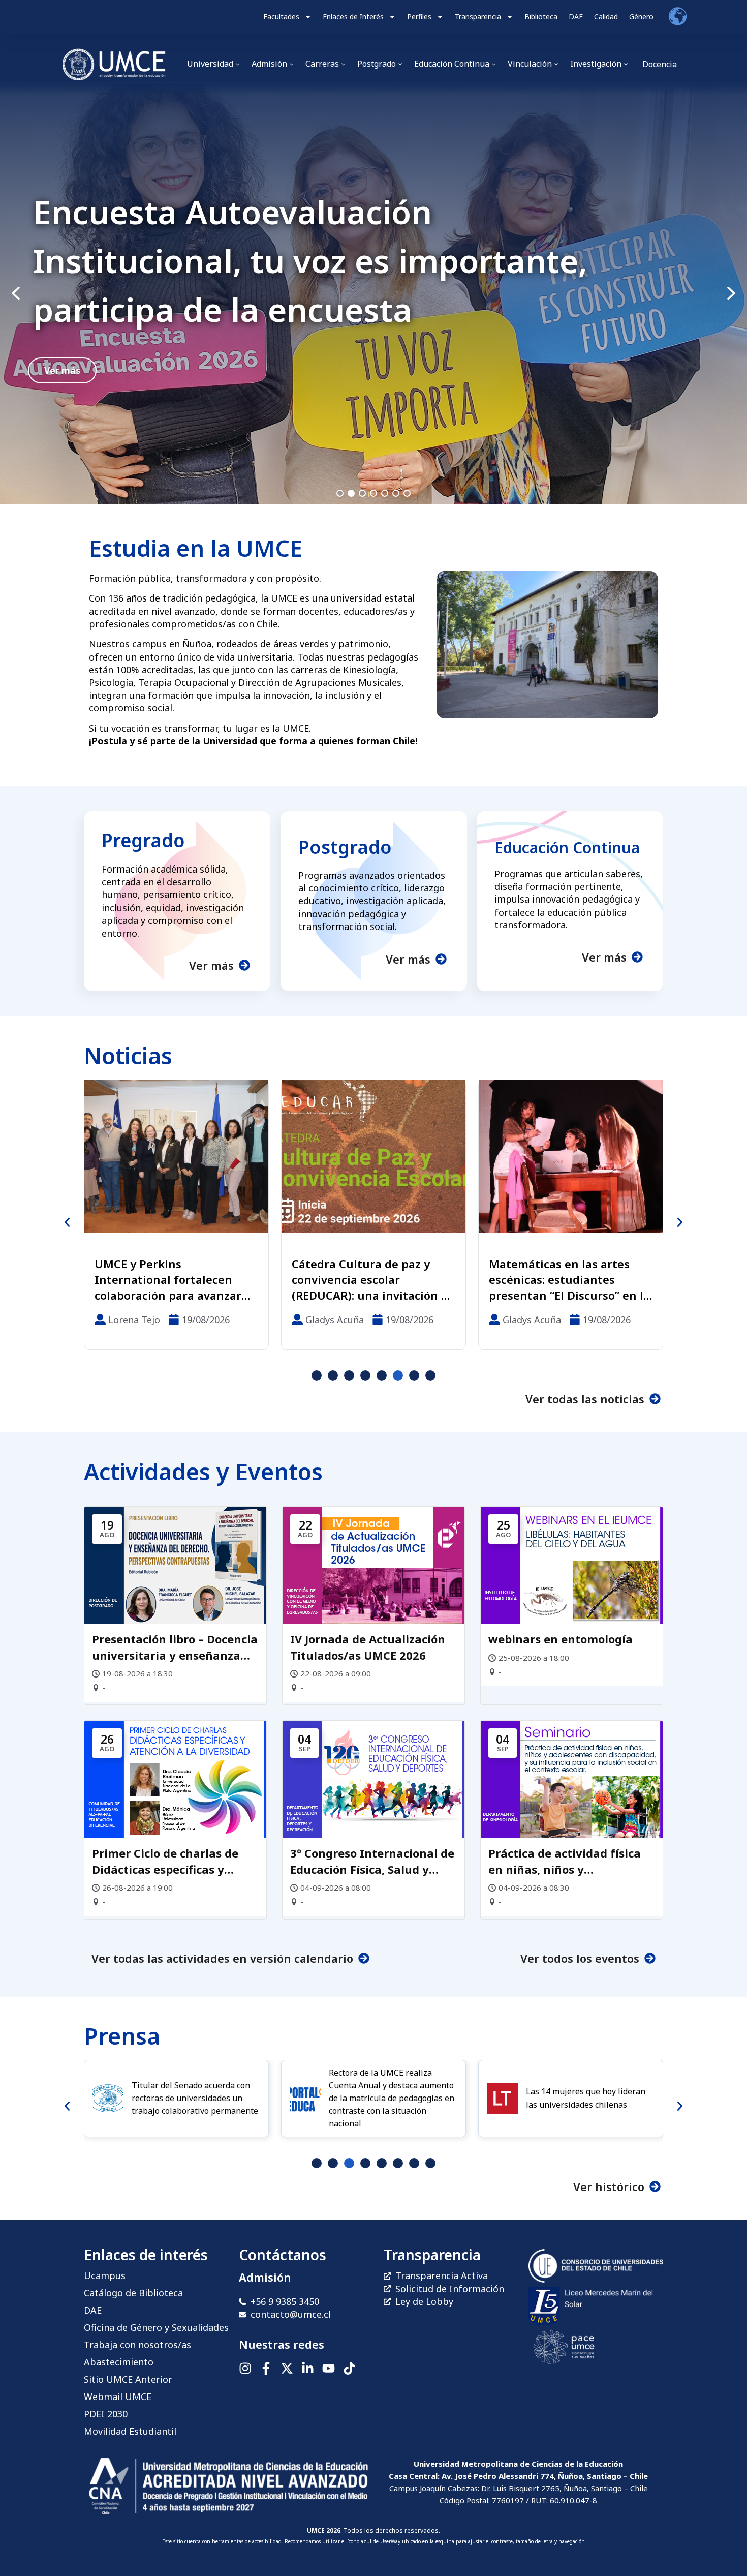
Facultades (281, 17)
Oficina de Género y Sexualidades (156, 2327)
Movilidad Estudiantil (130, 2431)
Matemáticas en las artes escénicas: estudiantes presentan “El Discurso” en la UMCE (372, 1279)
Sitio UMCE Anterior (128, 2379)
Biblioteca (541, 17)
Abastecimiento (119, 2362)
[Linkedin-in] (308, 2368)
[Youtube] (329, 2368)
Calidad (606, 17)
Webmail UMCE (118, 2397)
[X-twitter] (287, 2368)
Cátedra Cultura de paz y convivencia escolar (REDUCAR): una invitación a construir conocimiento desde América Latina (173, 1279)
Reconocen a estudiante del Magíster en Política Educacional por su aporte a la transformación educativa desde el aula (568, 1279)
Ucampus (105, 2275)
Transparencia (478, 17)
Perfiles (419, 17)
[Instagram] (245, 2368)
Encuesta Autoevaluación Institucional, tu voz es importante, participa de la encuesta (310, 261)
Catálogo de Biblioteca (133, 2293)
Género (641, 17)
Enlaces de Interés (353, 17)
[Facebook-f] (266, 2368)
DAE (576, 17)
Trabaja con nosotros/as (137, 2345)
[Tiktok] (349, 2368)
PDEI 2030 (106, 2414)
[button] (373, 294)
